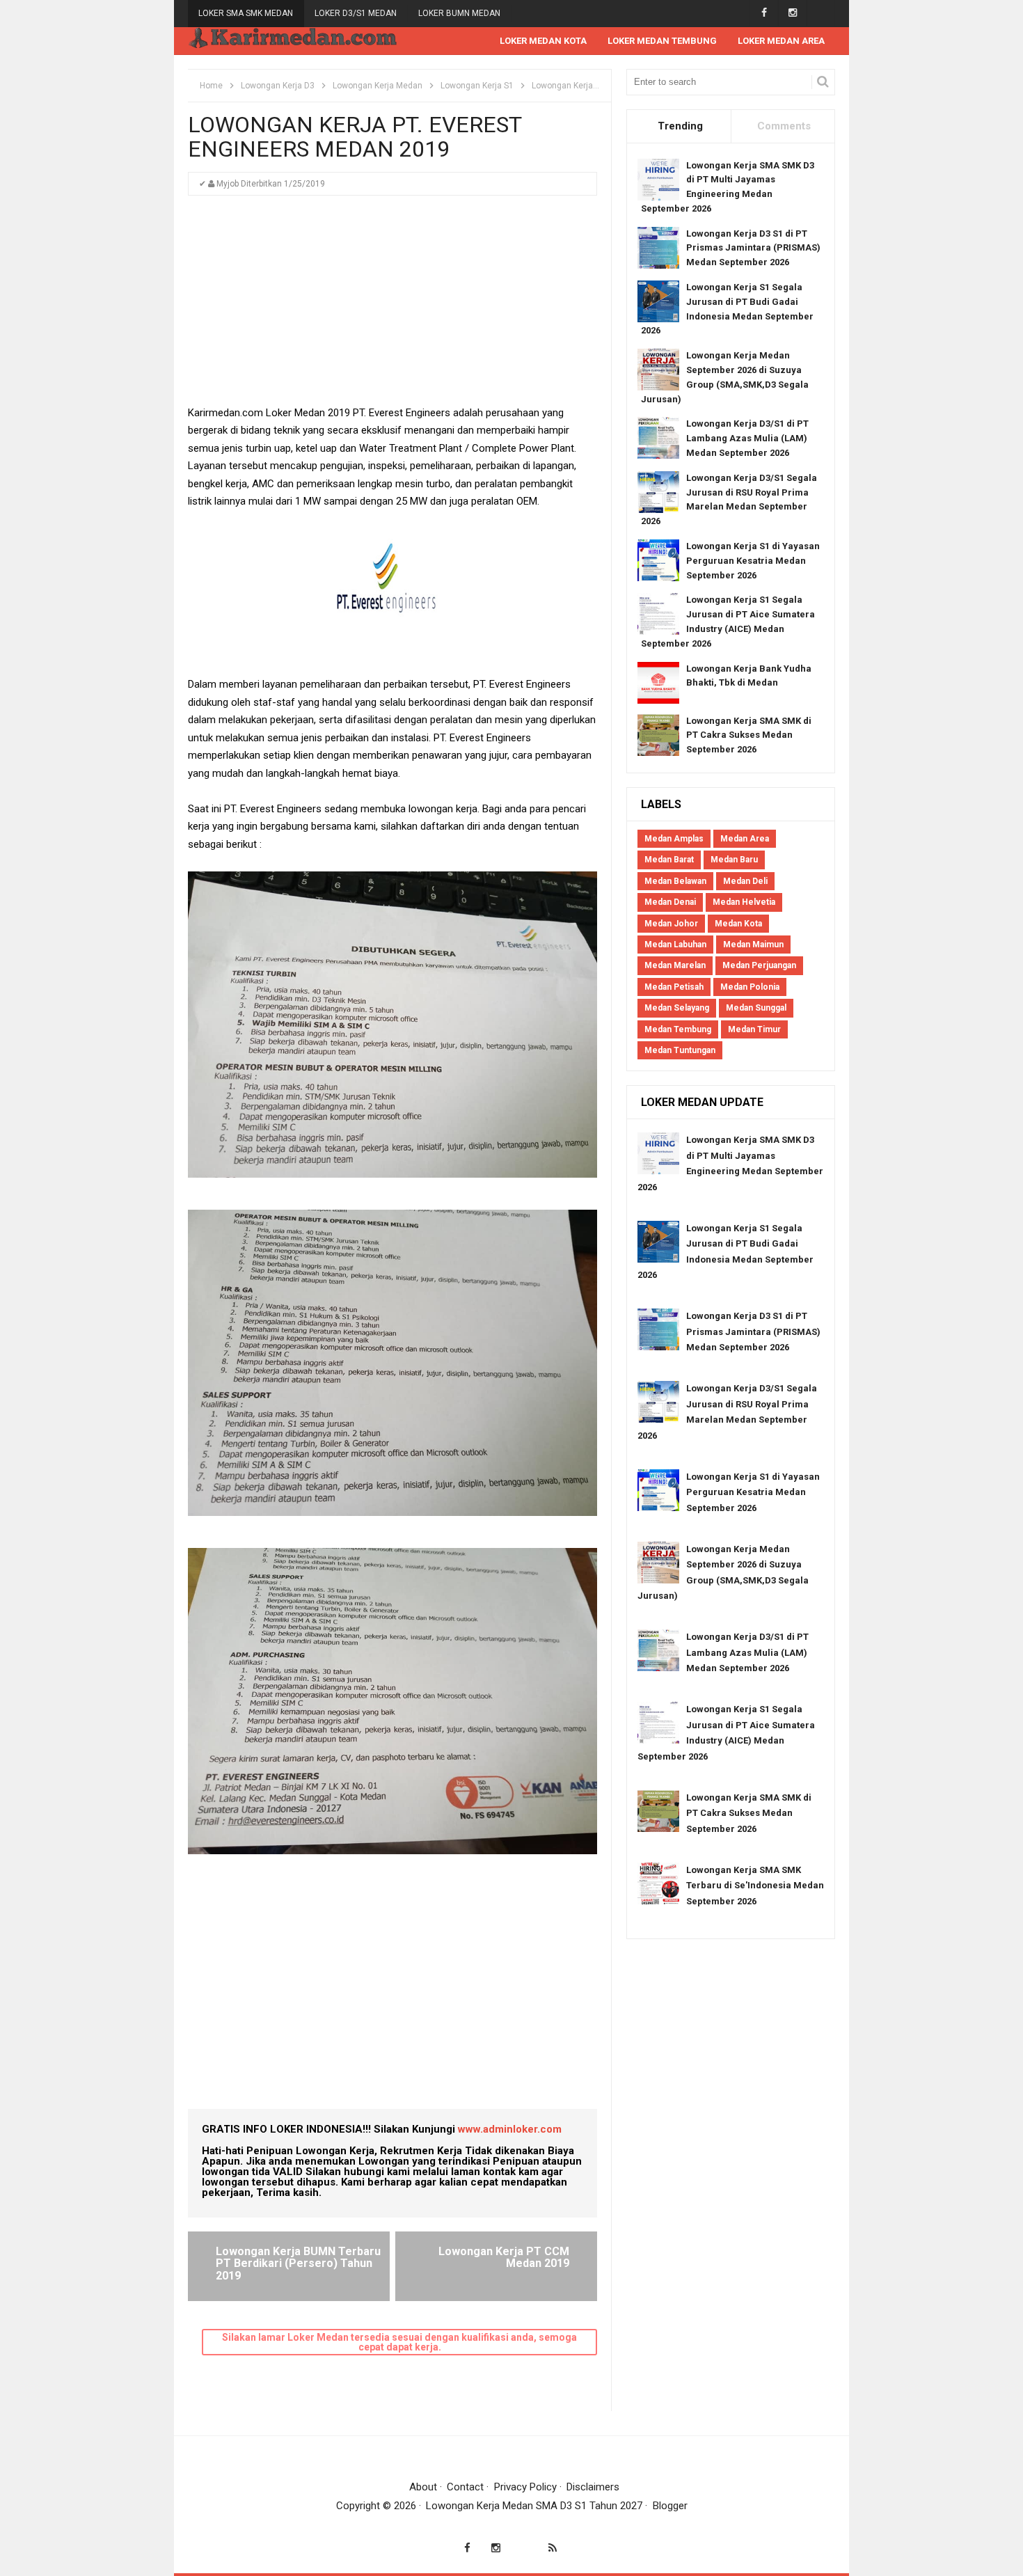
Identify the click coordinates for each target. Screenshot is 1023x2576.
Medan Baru (734, 860)
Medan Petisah (674, 987)
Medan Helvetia (744, 902)
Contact (465, 2487)
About (423, 2487)
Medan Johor (671, 924)
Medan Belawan (675, 881)
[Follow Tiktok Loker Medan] (821, 13)
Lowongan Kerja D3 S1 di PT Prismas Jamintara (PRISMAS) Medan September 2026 (753, 248)
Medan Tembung (678, 1029)
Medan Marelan (675, 965)
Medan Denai (670, 902)
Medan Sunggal (756, 1008)
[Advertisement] (392, 307)
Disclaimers (593, 2487)
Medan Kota (738, 924)
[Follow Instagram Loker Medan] (792, 13)
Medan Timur (754, 1029)
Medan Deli (745, 881)
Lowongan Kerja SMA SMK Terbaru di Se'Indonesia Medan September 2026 (755, 1886)
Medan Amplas (674, 839)
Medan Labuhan (675, 945)
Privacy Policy (525, 2487)
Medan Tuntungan (680, 1050)
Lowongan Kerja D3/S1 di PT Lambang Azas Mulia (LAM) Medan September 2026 (747, 438)
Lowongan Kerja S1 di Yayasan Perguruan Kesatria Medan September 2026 (753, 561)
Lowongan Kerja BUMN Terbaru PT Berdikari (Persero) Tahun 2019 (298, 2263)
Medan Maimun (753, 945)
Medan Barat (669, 860)
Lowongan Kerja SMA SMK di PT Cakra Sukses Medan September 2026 (749, 735)
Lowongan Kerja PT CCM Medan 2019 (504, 2258)
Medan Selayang (677, 1008)
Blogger (670, 2506)
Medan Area (745, 839)
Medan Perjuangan (759, 965)
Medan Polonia (750, 987)
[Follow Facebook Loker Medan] (764, 13)
